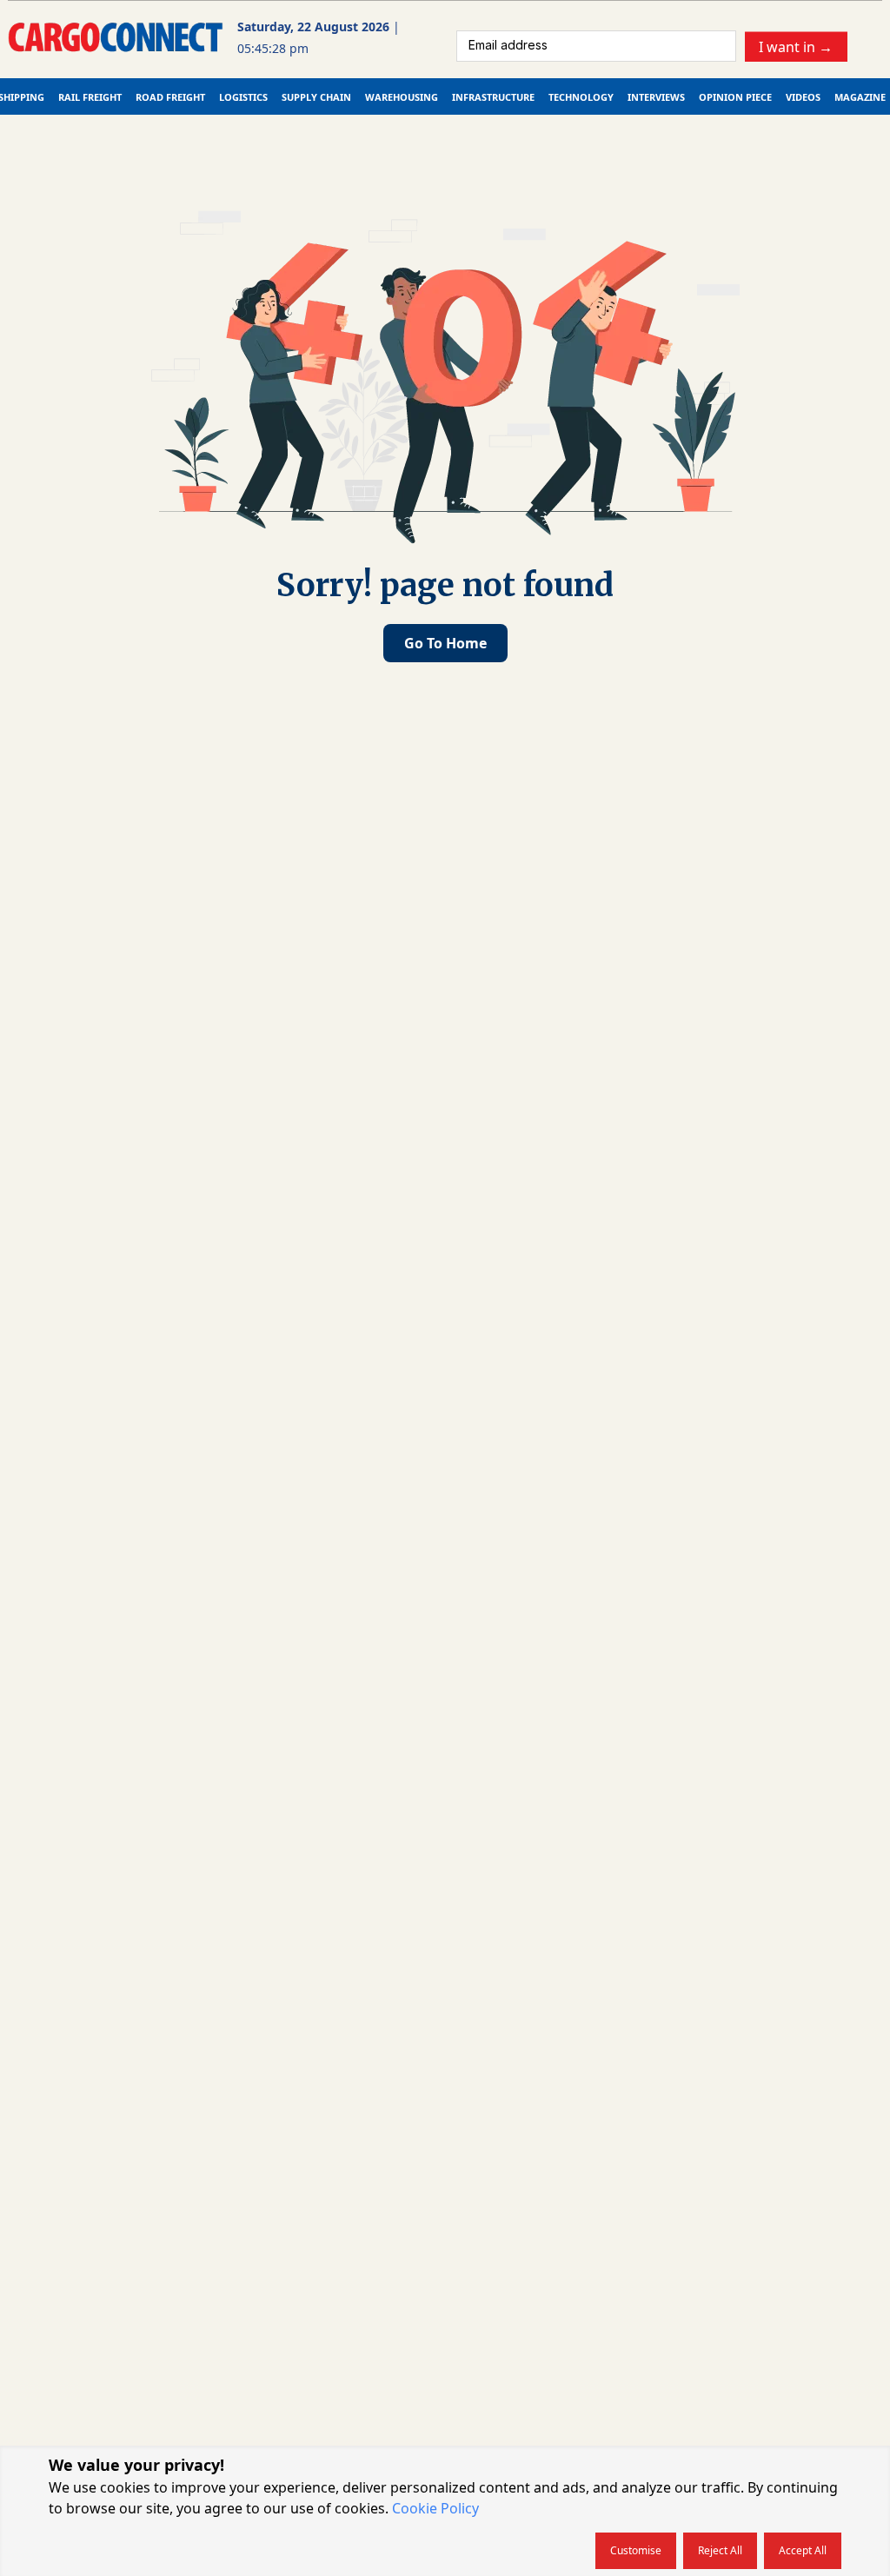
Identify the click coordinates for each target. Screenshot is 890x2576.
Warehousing (402, 97)
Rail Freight (90, 97)
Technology (581, 97)
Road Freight (170, 97)
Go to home (445, 643)
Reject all (720, 2550)
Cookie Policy (435, 2508)
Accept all (803, 2550)
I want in (796, 46)
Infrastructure (493, 97)
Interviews (656, 97)
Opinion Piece (735, 97)
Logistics (243, 97)
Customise (636, 2550)
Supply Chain (316, 97)
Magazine (860, 97)
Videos (803, 97)
